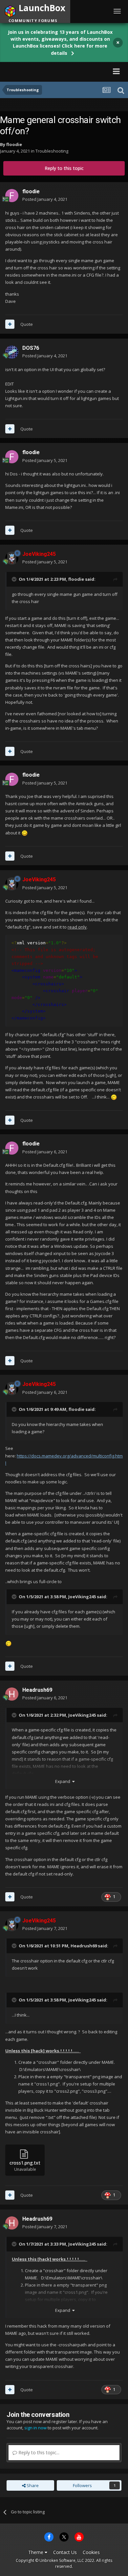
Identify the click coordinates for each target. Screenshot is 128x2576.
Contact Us (65, 2552)
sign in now (35, 2428)
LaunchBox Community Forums (50, 71)
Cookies (91, 2552)
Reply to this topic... (38, 2452)
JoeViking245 (82, 1597)
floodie (14, 144)
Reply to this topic (64, 168)
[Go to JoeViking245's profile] (12, 558)
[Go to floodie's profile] (12, 196)
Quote (27, 324)
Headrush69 (37, 1690)
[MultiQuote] (10, 324)
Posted (45, 199)
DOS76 (31, 348)
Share (32, 2485)
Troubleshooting (52, 151)
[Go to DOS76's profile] (12, 352)
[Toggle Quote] (15, 579)
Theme (36, 2552)
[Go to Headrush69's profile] (12, 1694)
